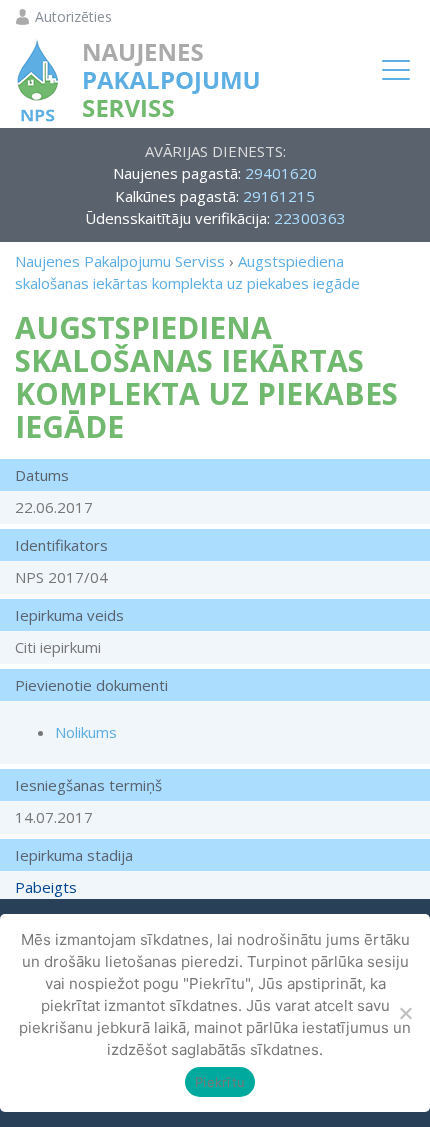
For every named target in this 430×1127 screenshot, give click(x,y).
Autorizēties (73, 17)
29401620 (281, 173)
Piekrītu (220, 1082)
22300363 (310, 218)
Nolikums (86, 732)
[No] (405, 1013)
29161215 (279, 196)
